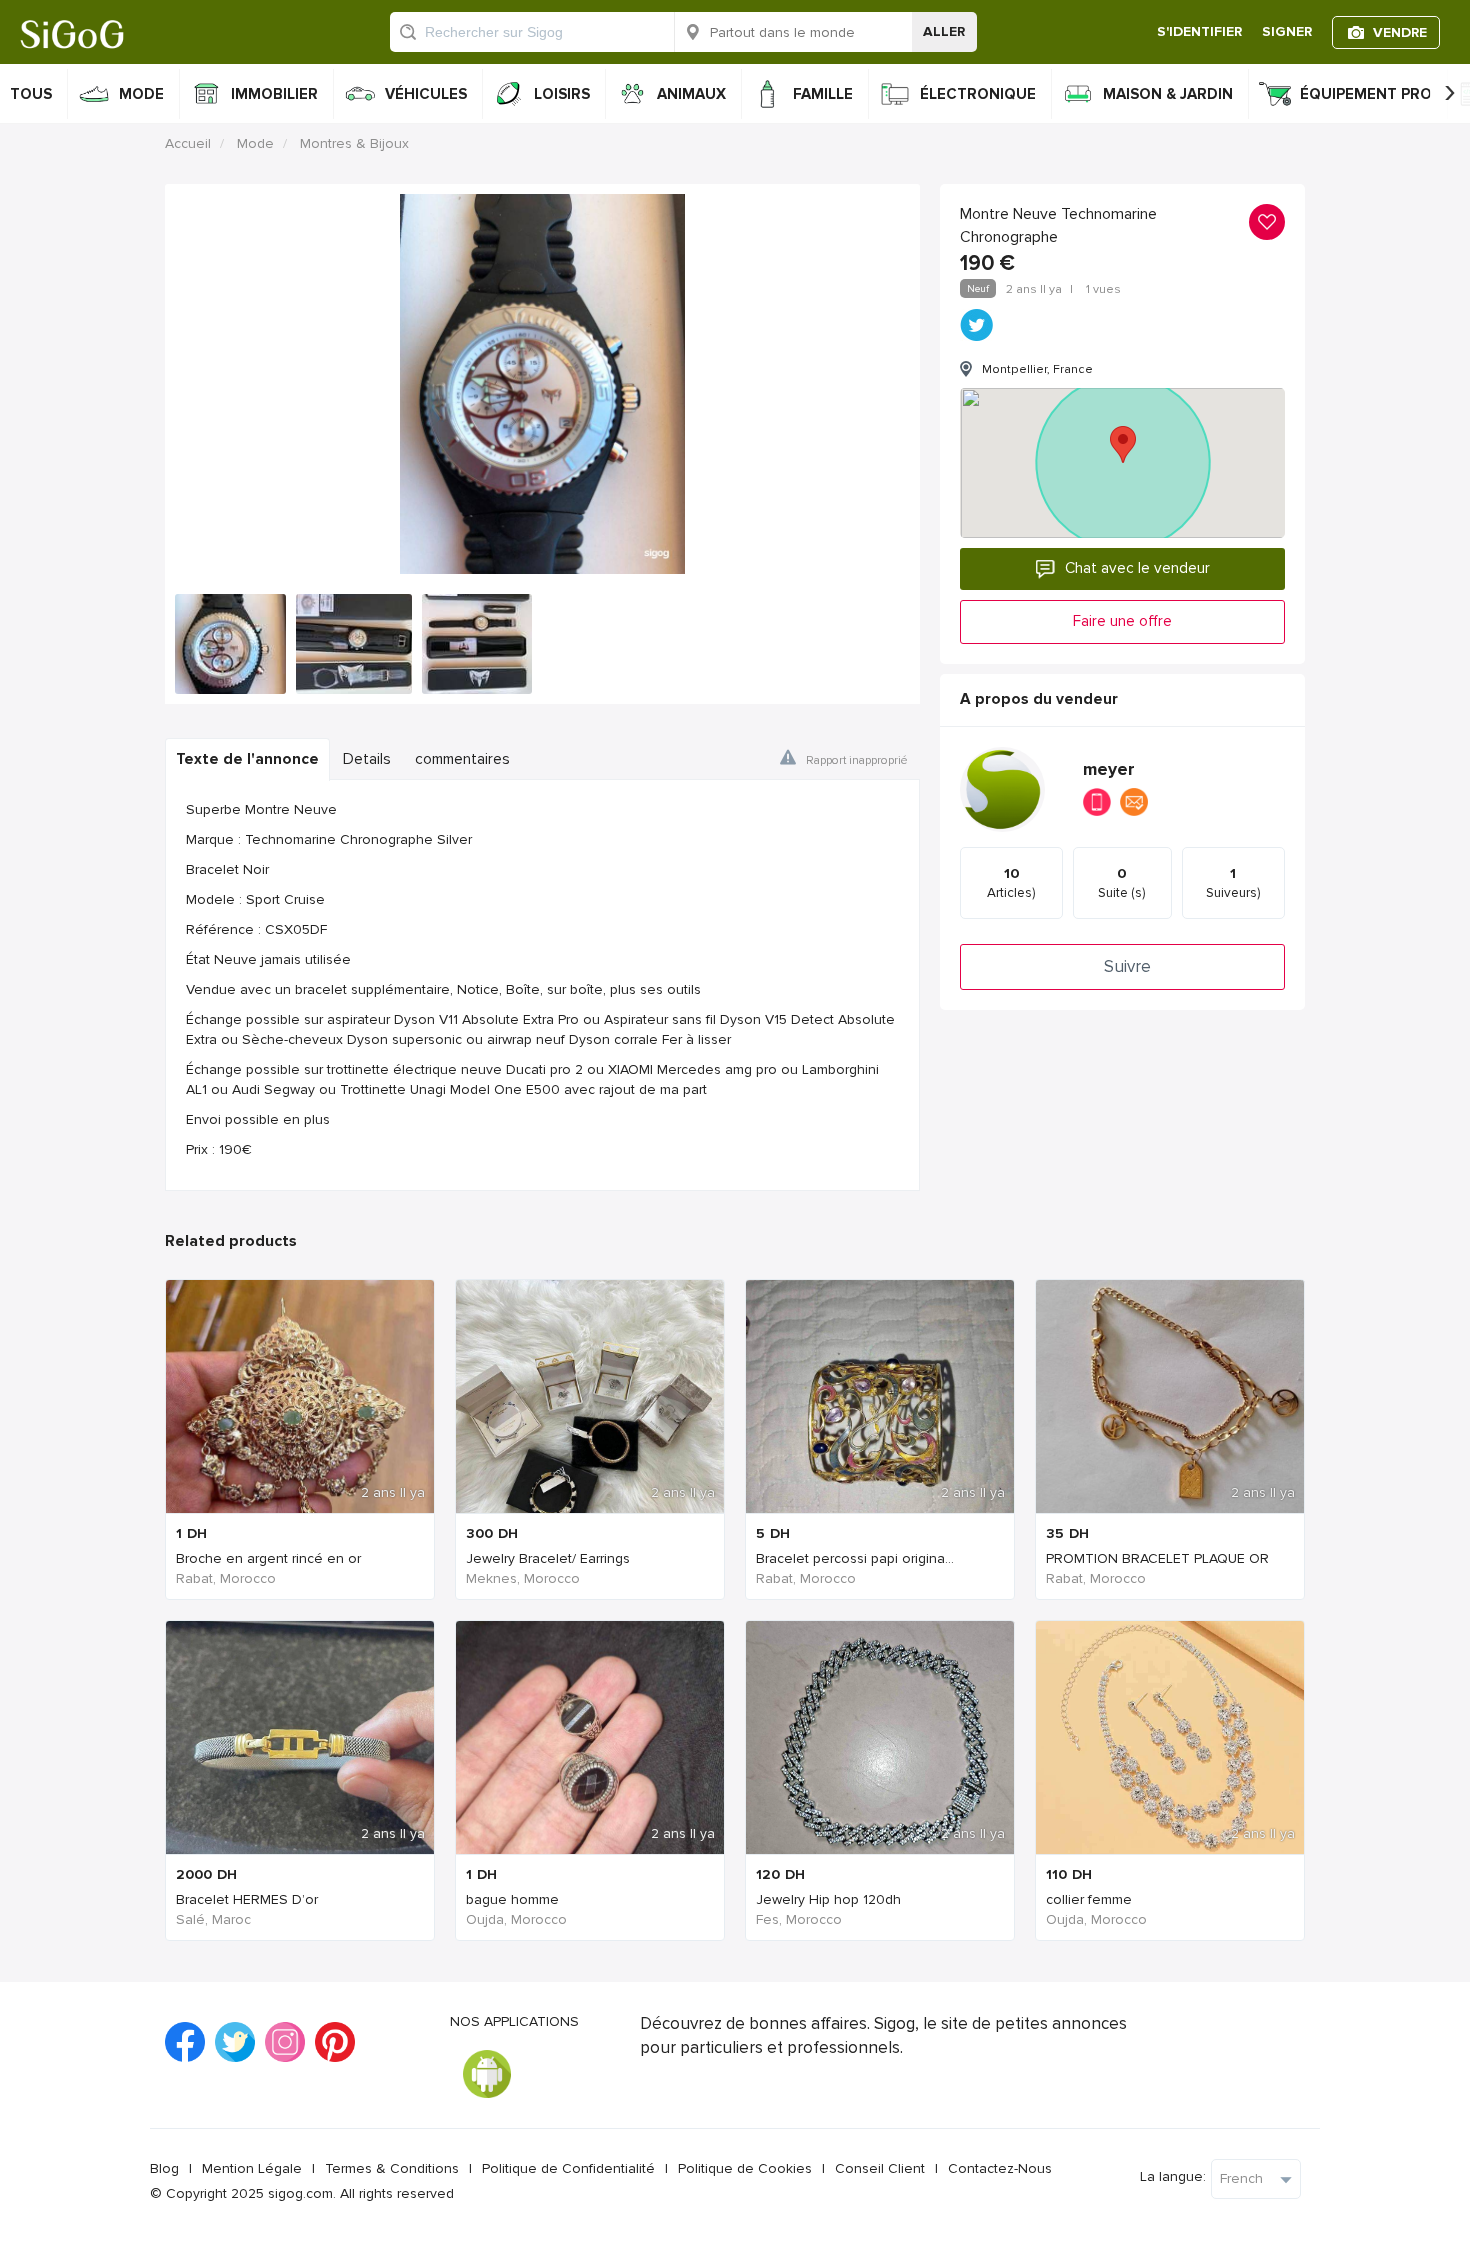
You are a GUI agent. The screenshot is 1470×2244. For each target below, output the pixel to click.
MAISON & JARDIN (1168, 94)
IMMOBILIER (274, 94)
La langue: (1173, 2176)
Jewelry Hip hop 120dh (828, 1899)
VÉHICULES (426, 94)
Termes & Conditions (392, 2168)
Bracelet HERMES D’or (247, 1899)
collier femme (1089, 1899)
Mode (255, 143)
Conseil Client (880, 2168)
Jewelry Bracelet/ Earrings (548, 1558)
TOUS (31, 94)
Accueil (188, 143)
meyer (1109, 769)
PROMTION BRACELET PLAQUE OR (1157, 1558)
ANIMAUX (691, 94)
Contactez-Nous (1000, 2168)
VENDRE (1400, 32)
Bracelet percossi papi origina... (855, 1558)
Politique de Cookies (745, 2168)
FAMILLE (823, 94)
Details (367, 759)
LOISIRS (562, 94)
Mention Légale (252, 2168)
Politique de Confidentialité (568, 2168)
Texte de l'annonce (247, 759)
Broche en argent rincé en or (268, 1558)
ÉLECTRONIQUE (978, 94)
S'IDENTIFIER (1199, 31)
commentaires (462, 759)
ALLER (944, 31)
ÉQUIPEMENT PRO (1366, 94)
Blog (164, 2168)
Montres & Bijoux (354, 143)
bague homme (512, 1899)
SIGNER (1287, 31)
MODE (141, 94)
